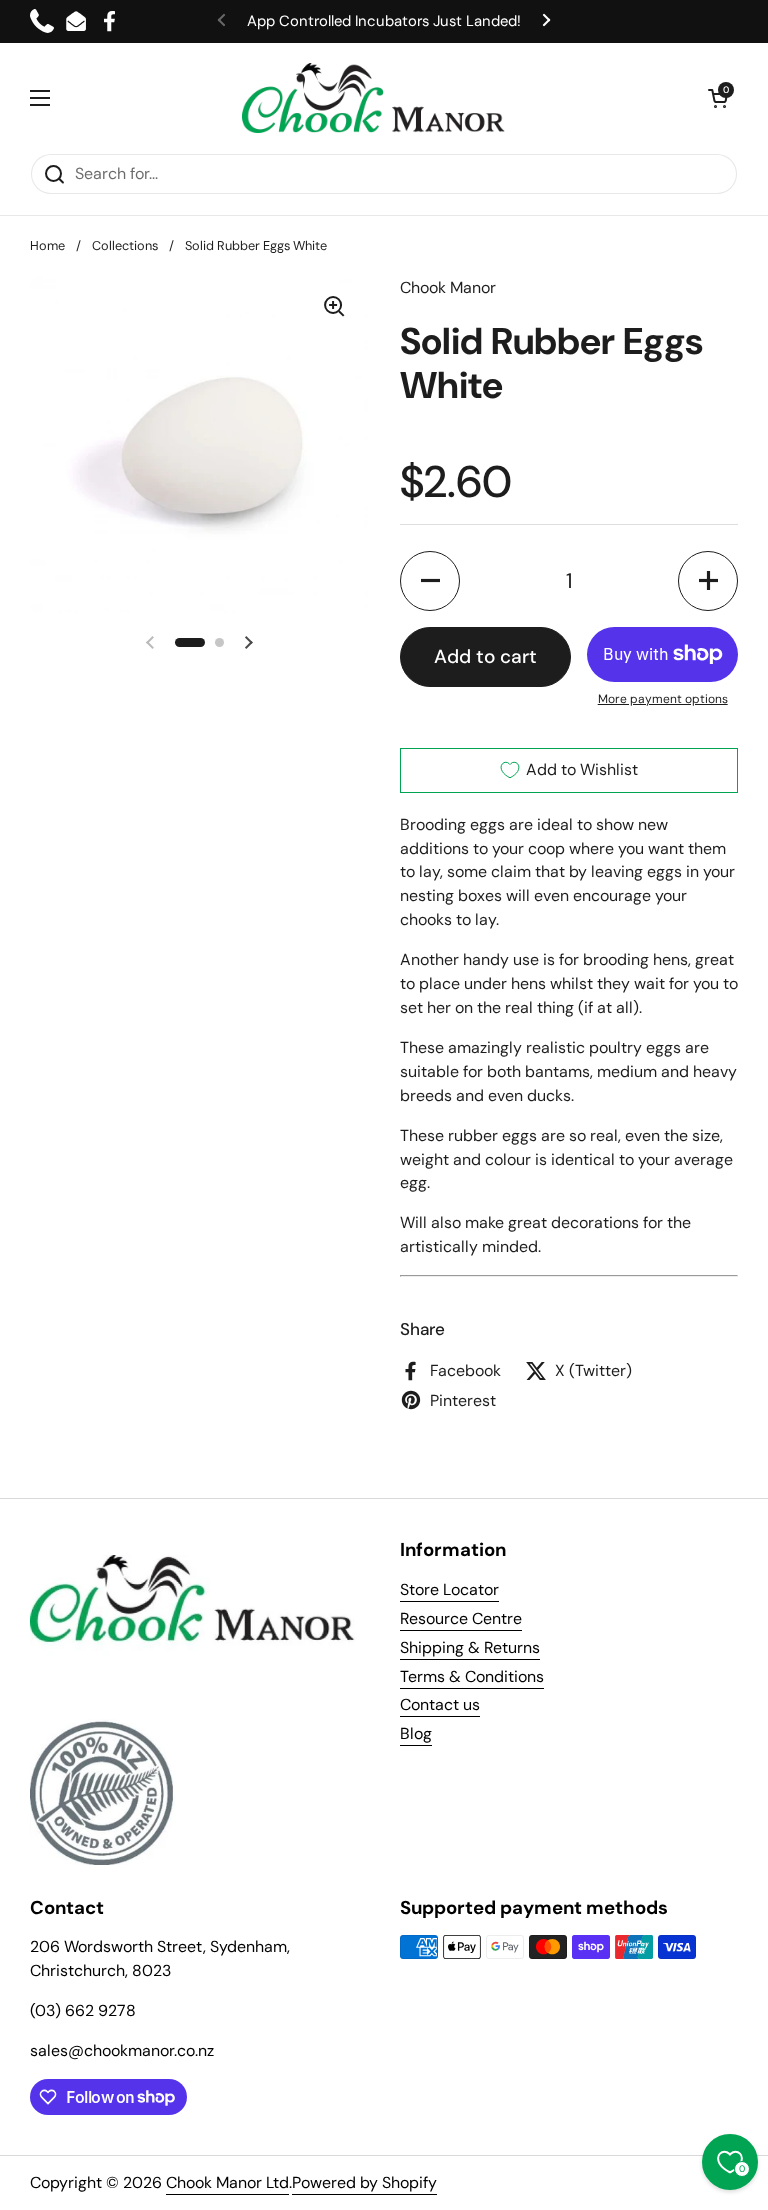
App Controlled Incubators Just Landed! (384, 21)
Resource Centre (461, 1618)
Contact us (440, 1704)
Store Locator (449, 1589)
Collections (125, 245)
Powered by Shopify (364, 2182)
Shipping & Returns (470, 1647)
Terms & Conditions (472, 1676)
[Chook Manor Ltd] (379, 98)
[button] (718, 98)
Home (47, 245)
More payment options (663, 699)
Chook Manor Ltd (227, 2182)
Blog (416, 1733)
